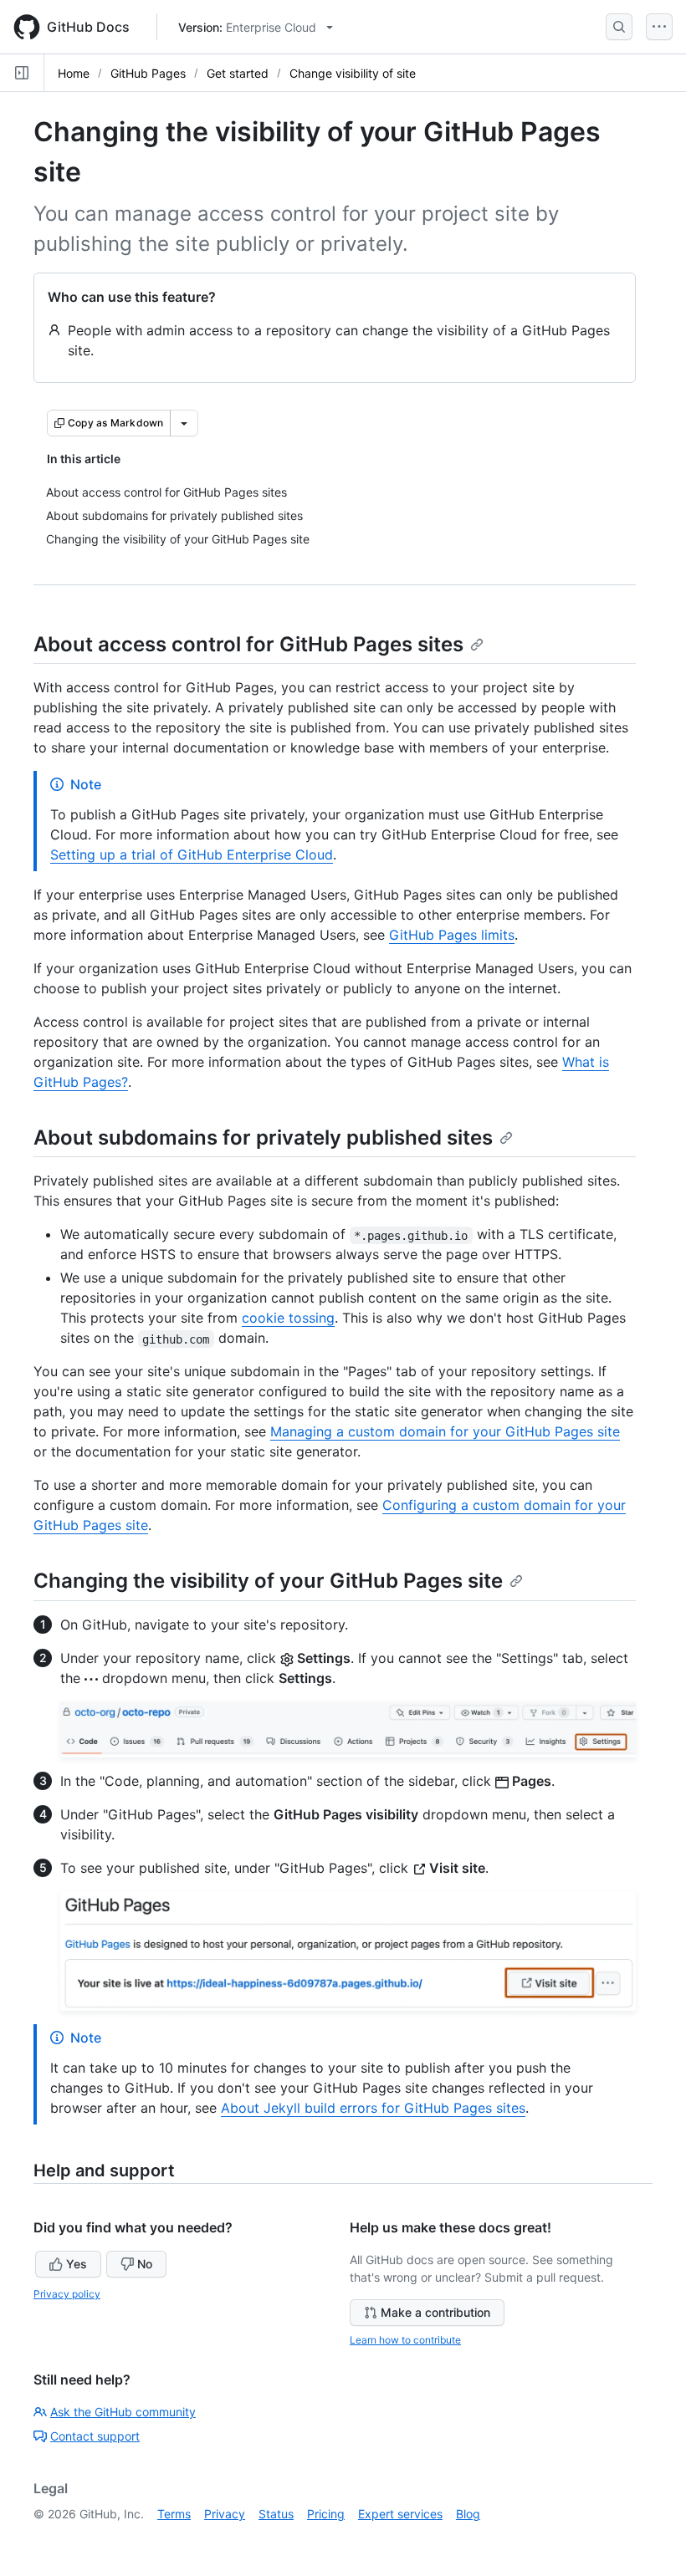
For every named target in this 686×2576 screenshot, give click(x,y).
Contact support (95, 2436)
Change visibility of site (353, 73)
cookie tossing (288, 1318)
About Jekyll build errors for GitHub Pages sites (373, 2108)
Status (276, 2514)
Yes (77, 2264)
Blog (468, 2514)
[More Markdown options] (184, 423)
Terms (174, 2514)
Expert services (400, 2514)
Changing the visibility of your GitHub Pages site (268, 1581)
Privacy (225, 2514)
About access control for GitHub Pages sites (248, 644)
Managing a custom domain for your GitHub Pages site (445, 1431)
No (145, 2264)
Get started (238, 73)
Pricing (326, 2514)
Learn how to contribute (405, 2340)
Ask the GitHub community (123, 2412)
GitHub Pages (148, 73)
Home (74, 73)
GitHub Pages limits (452, 935)
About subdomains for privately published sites (263, 1138)
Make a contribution (435, 2312)
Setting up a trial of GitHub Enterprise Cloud (192, 854)
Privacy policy (67, 2294)
